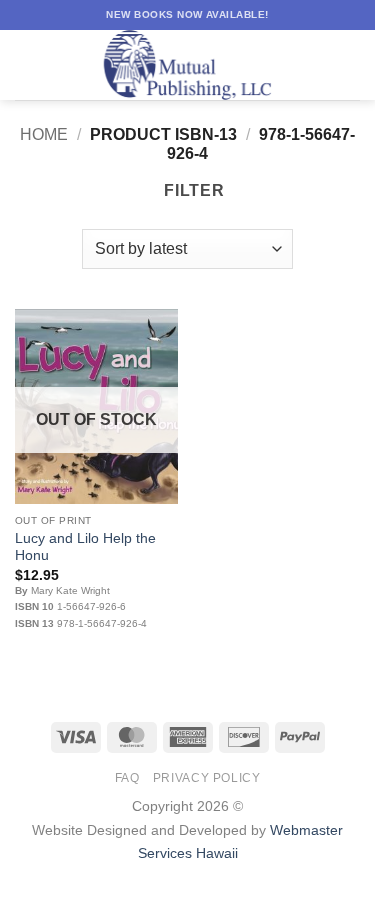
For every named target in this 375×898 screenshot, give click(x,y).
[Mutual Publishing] (188, 65)
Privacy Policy (207, 778)
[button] (27, 64)
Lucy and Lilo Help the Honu (85, 547)
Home (44, 134)
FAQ (127, 778)
